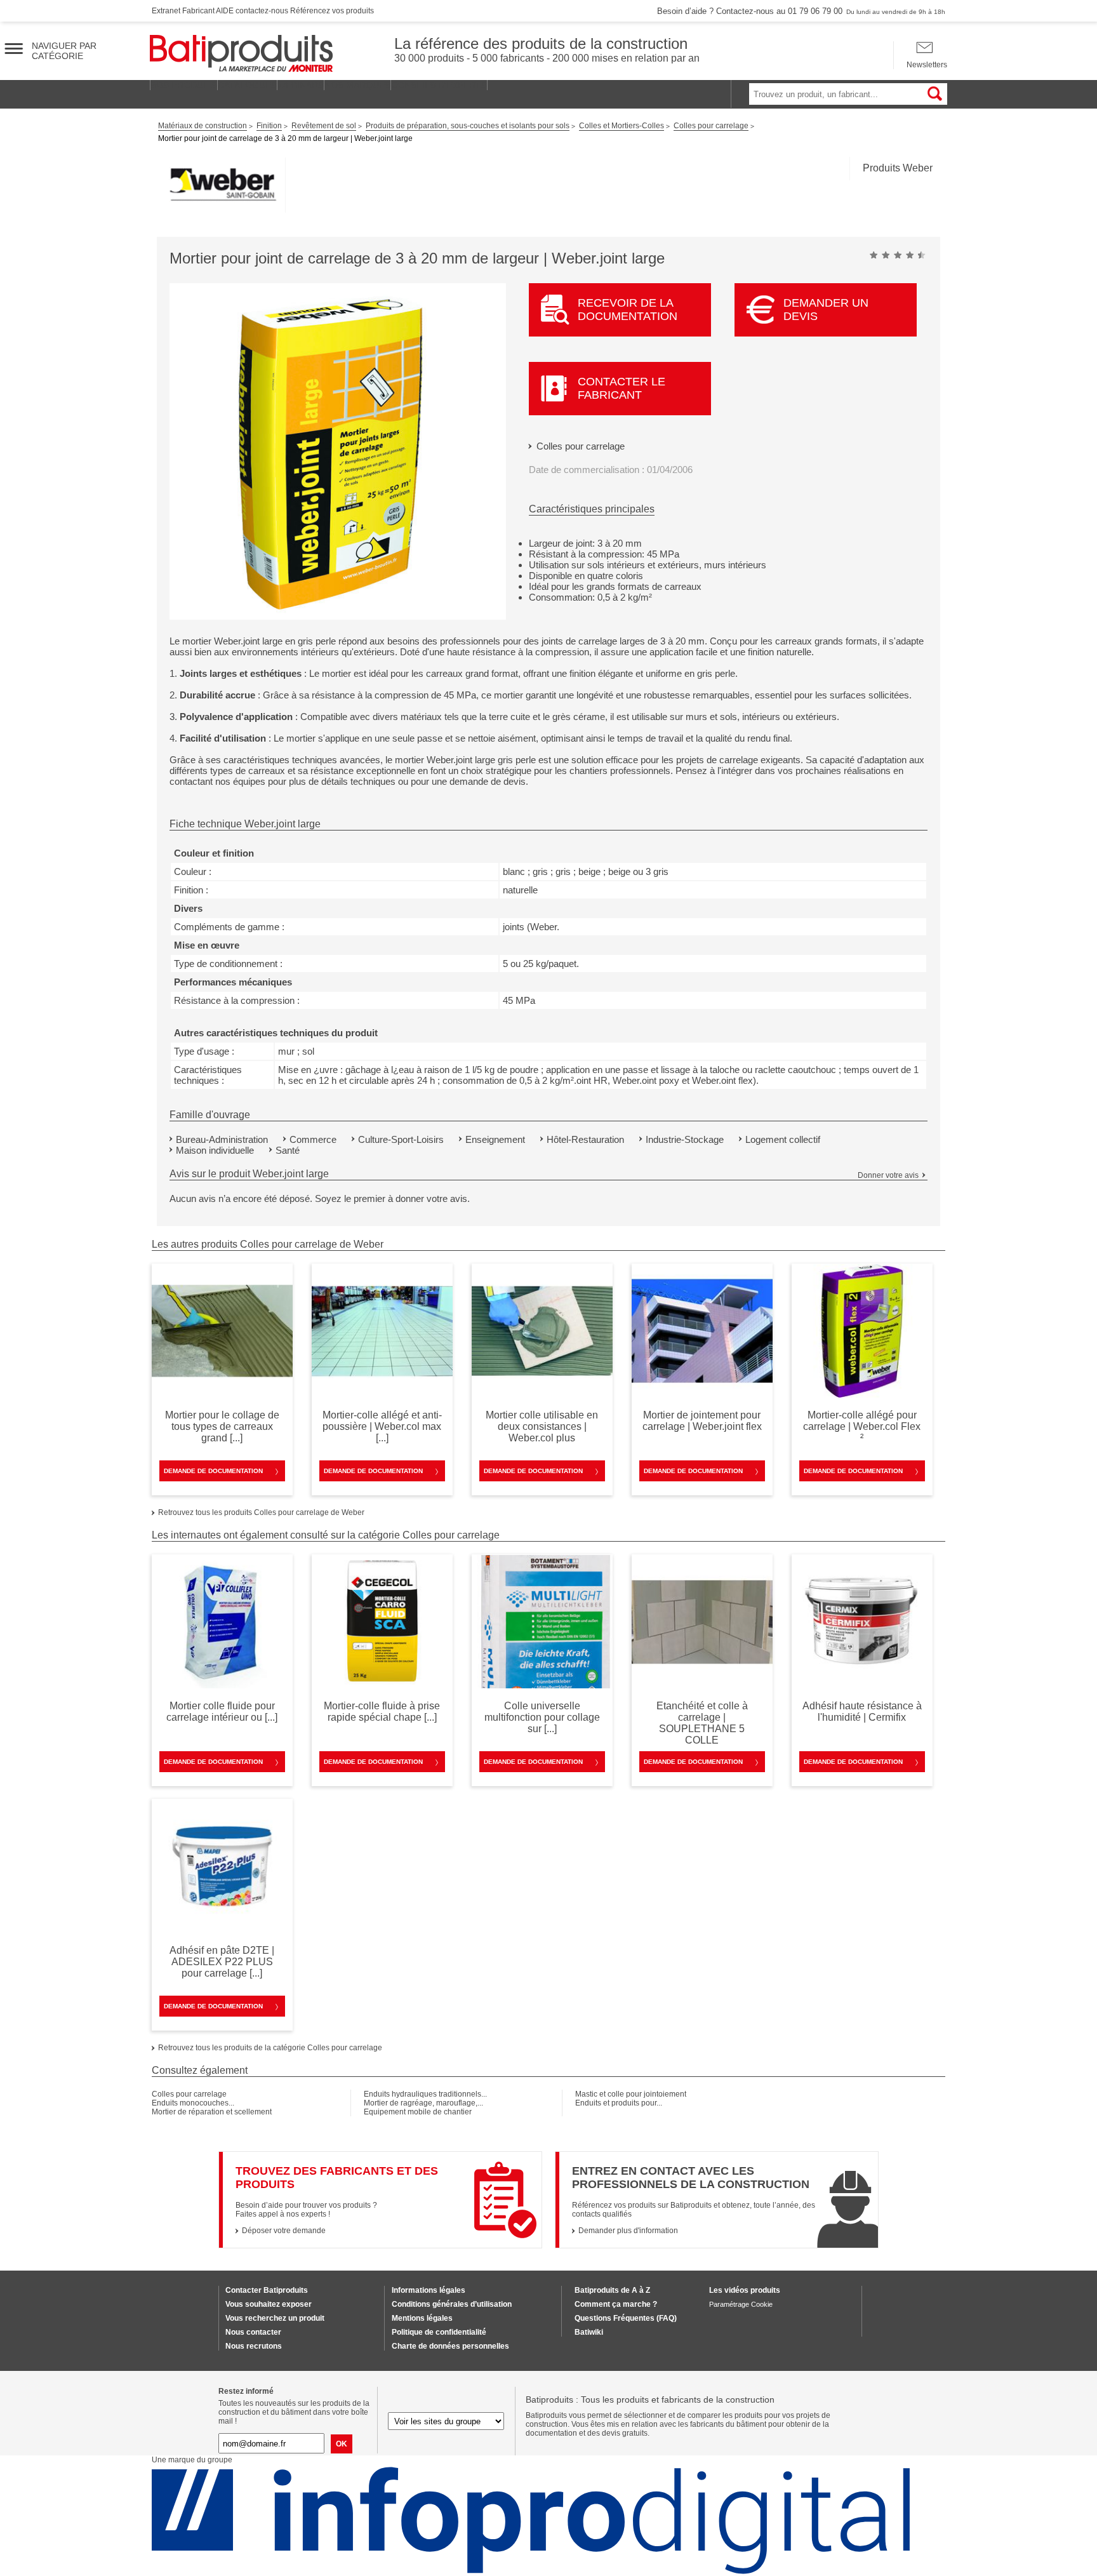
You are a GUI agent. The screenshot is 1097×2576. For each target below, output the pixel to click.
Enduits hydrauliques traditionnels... (425, 2094)
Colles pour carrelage (581, 446)
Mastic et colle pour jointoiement (631, 2094)
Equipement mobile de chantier (418, 2112)
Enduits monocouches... (193, 2103)
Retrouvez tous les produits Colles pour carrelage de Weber (261, 1512)
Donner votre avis (888, 1175)
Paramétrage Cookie (741, 2304)
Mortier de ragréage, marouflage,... (423, 2103)
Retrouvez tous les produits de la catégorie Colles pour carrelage (270, 2048)
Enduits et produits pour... (619, 2103)
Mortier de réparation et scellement (212, 2112)
